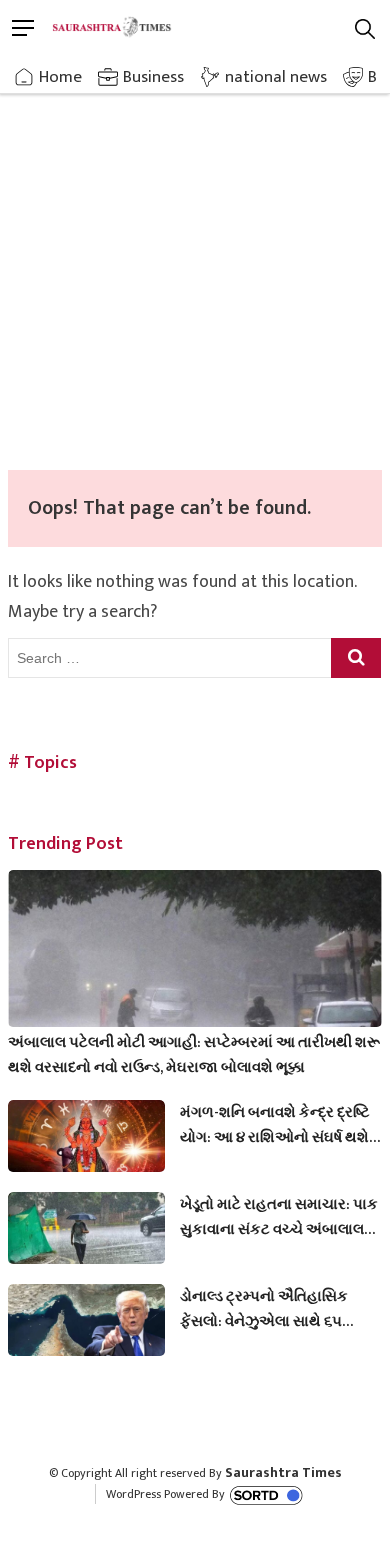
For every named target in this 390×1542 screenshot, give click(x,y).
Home (60, 77)
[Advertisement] (195, 265)
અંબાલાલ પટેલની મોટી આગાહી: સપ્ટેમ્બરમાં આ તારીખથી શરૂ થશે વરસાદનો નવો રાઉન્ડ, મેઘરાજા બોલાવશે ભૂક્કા (194, 1055)
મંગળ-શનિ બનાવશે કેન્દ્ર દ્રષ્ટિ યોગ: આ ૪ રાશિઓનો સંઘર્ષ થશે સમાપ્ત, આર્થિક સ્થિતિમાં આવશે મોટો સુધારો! (276, 1125)
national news (276, 77)
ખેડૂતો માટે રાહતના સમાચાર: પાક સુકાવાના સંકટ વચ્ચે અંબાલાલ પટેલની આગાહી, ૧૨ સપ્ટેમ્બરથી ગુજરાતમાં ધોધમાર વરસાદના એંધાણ (279, 1217)
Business (153, 77)
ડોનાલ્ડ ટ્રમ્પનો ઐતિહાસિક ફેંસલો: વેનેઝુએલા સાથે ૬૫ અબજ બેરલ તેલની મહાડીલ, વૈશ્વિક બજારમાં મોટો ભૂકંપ (265, 1309)
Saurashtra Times (283, 1472)
